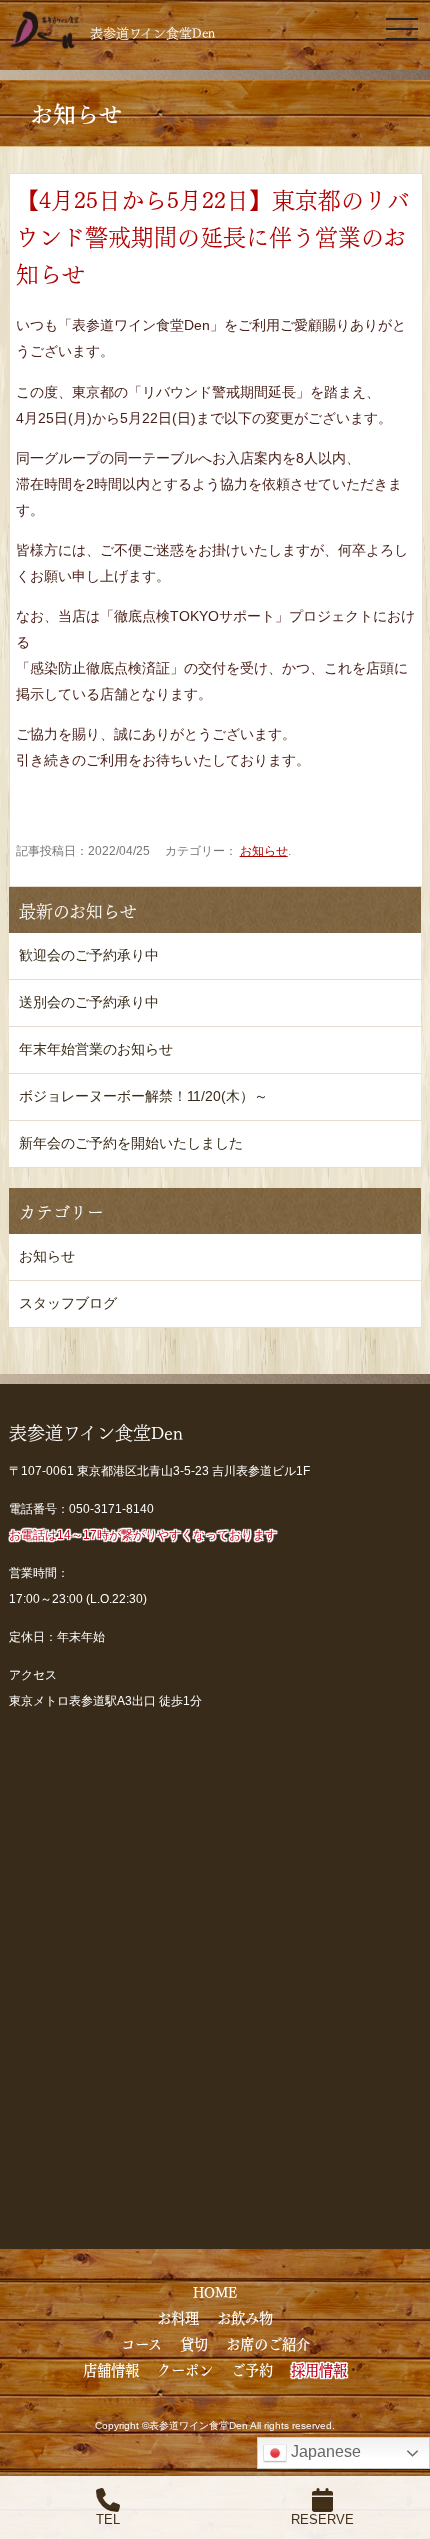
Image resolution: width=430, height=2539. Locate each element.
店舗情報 (111, 2369)
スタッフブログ (68, 1303)
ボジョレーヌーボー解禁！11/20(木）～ (143, 1096)
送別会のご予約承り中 (89, 1002)
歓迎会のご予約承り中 (89, 955)
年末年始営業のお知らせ (96, 1049)
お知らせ (264, 851)
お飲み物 (245, 2317)
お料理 (178, 2317)
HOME (215, 2291)
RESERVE (322, 2519)
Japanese (324, 2451)
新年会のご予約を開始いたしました (131, 1143)
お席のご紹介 (268, 2343)
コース (141, 2343)
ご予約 (252, 2369)
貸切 (194, 2343)
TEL (108, 2519)
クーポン (185, 2369)
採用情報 (319, 2369)
